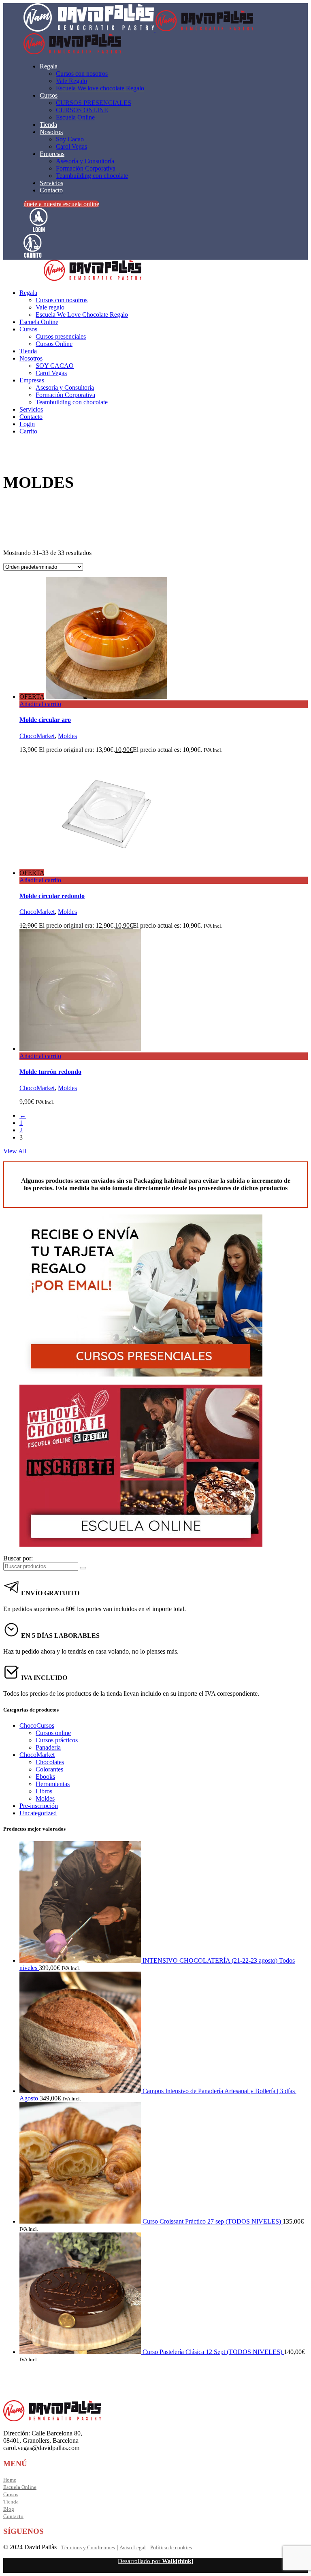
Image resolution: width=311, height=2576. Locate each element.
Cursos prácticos (57, 1740)
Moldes (67, 736)
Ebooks (45, 1777)
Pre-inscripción (39, 1806)
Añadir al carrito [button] (40, 704)
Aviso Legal (133, 2547)
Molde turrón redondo (50, 1072)
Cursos (11, 2494)
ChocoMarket (37, 736)
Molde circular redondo (52, 896)
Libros (44, 1791)
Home (10, 2480)
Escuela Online (20, 2487)
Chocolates (50, 1762)
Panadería (48, 1747)
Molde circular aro (45, 720)
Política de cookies (171, 2547)
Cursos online (53, 1733)
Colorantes (49, 1769)
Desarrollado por (155, 2561)
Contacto (13, 2516)
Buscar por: (18, 1558)
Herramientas (53, 1784)
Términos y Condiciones (88, 2547)
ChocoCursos (37, 1726)
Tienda (11, 2502)
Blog (9, 2509)
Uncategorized (38, 1813)
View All (15, 1151)
